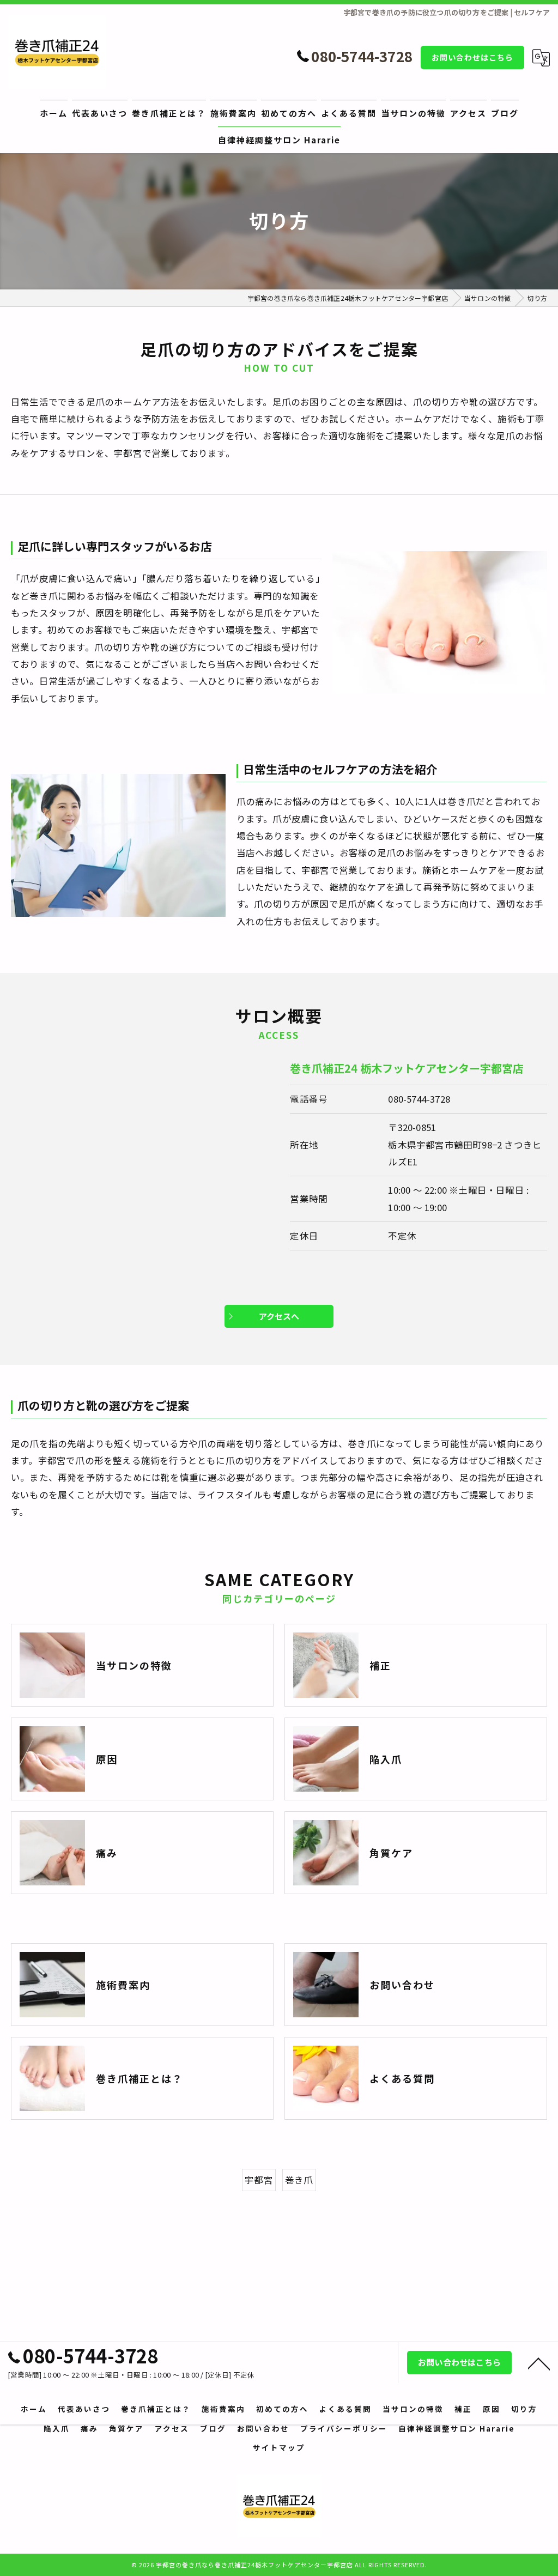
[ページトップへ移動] (539, 2363)
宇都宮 (259, 2180)
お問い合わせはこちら (472, 57)
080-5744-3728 (419, 1099)
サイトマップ (279, 2447)
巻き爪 (299, 2180)
